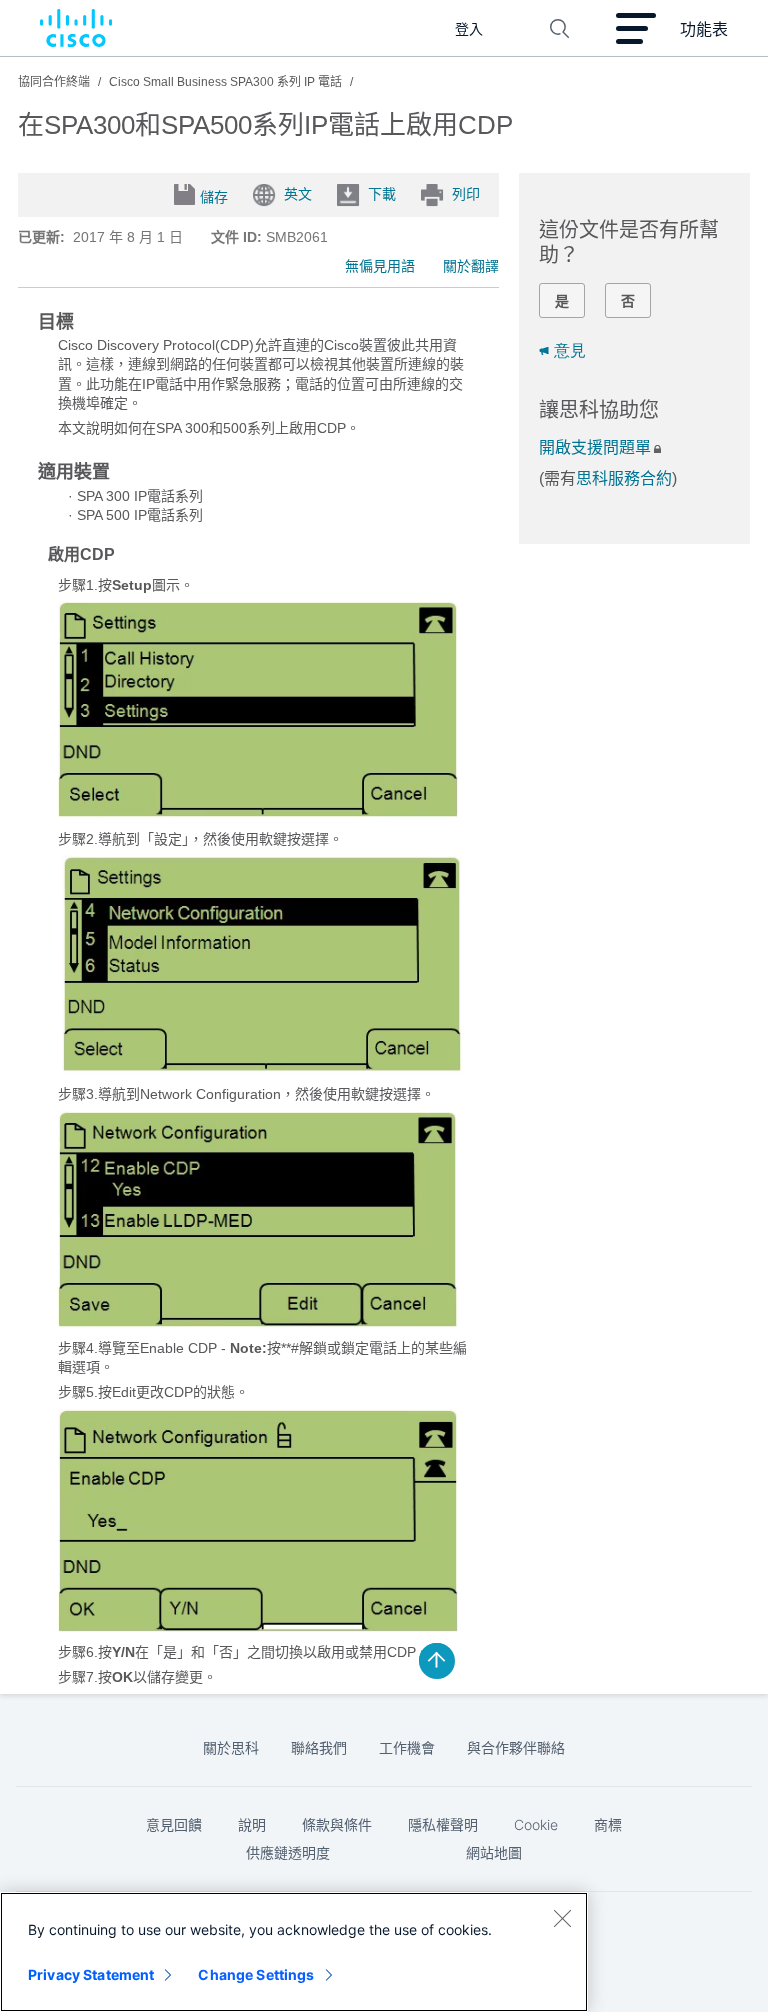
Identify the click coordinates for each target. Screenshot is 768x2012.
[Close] (562, 1918)
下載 (382, 194)
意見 (570, 350)
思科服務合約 (624, 478)
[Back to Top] (437, 1661)
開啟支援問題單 (595, 447)
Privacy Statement (91, 1974)
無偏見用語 (380, 266)
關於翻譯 (471, 266)
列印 (466, 194)
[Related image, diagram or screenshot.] (258, 813)
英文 (298, 194)
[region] (294, 1952)
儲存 (214, 197)
